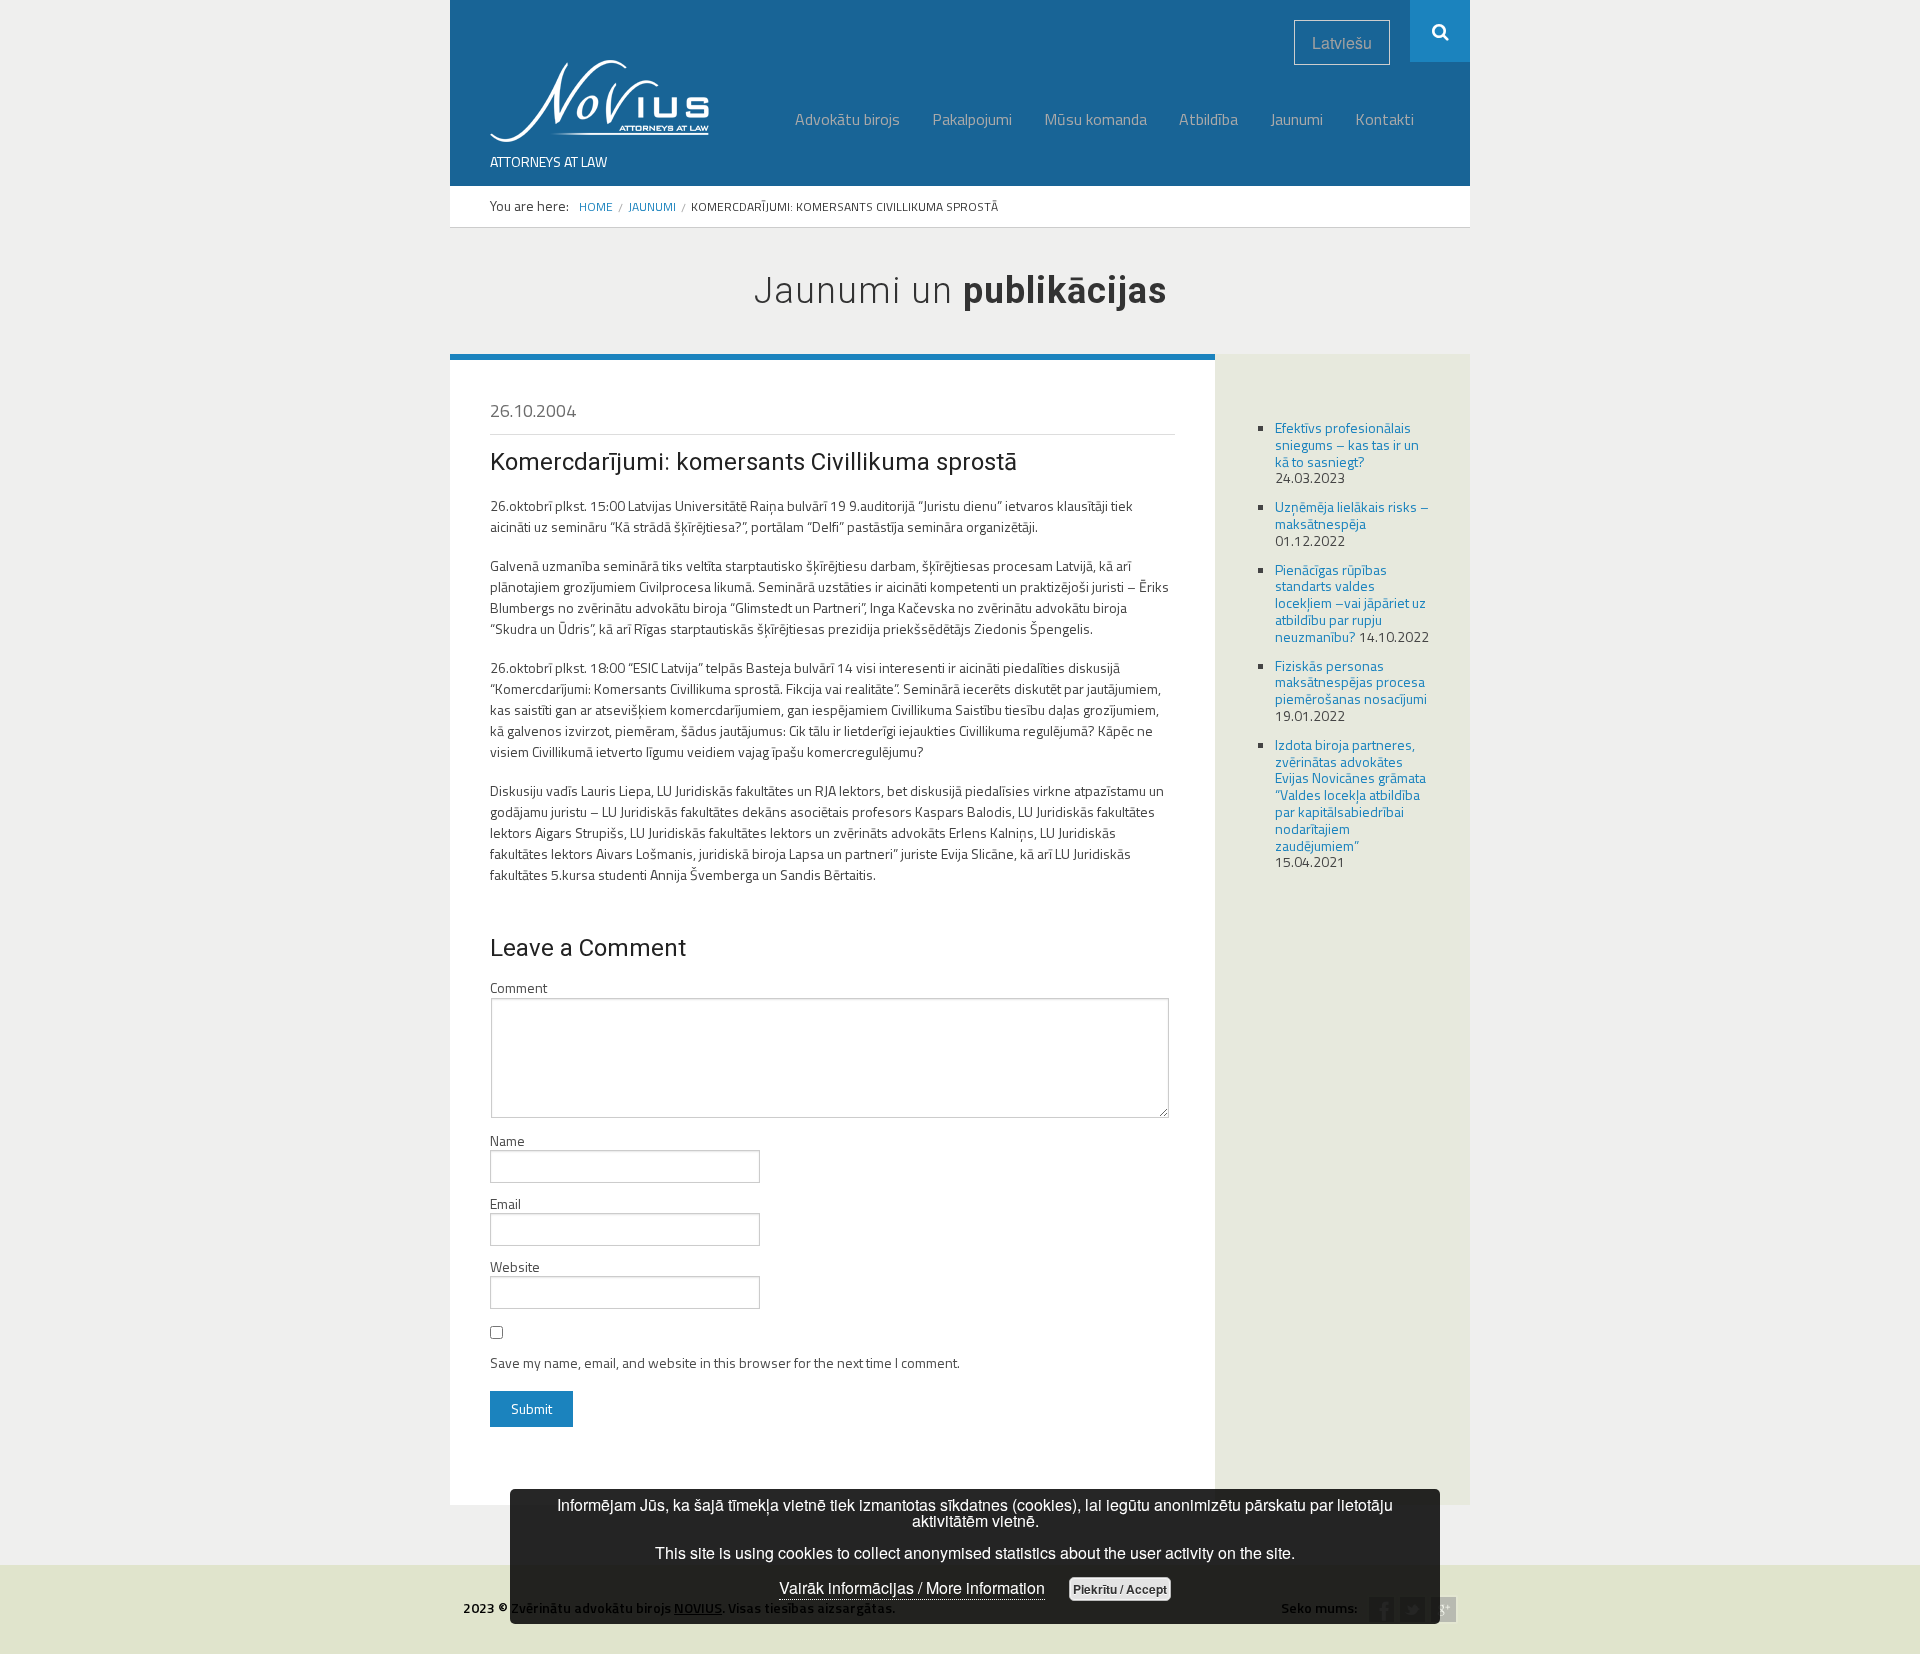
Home (596, 206)
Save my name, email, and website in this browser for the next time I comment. (725, 1362)
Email (505, 1204)
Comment (518, 988)
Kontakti (1384, 119)
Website (515, 1267)
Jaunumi (1296, 119)
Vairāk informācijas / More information (912, 1587)
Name (507, 1141)
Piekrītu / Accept (1120, 1589)
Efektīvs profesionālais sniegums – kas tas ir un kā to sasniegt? (1347, 444)
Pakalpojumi (972, 119)
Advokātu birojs (847, 119)
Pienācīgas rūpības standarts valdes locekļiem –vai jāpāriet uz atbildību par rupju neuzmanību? (1350, 603)
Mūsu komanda (1095, 119)
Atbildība (1208, 119)
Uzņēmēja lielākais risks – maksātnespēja (1352, 515)
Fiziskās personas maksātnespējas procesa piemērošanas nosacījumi (1351, 682)
